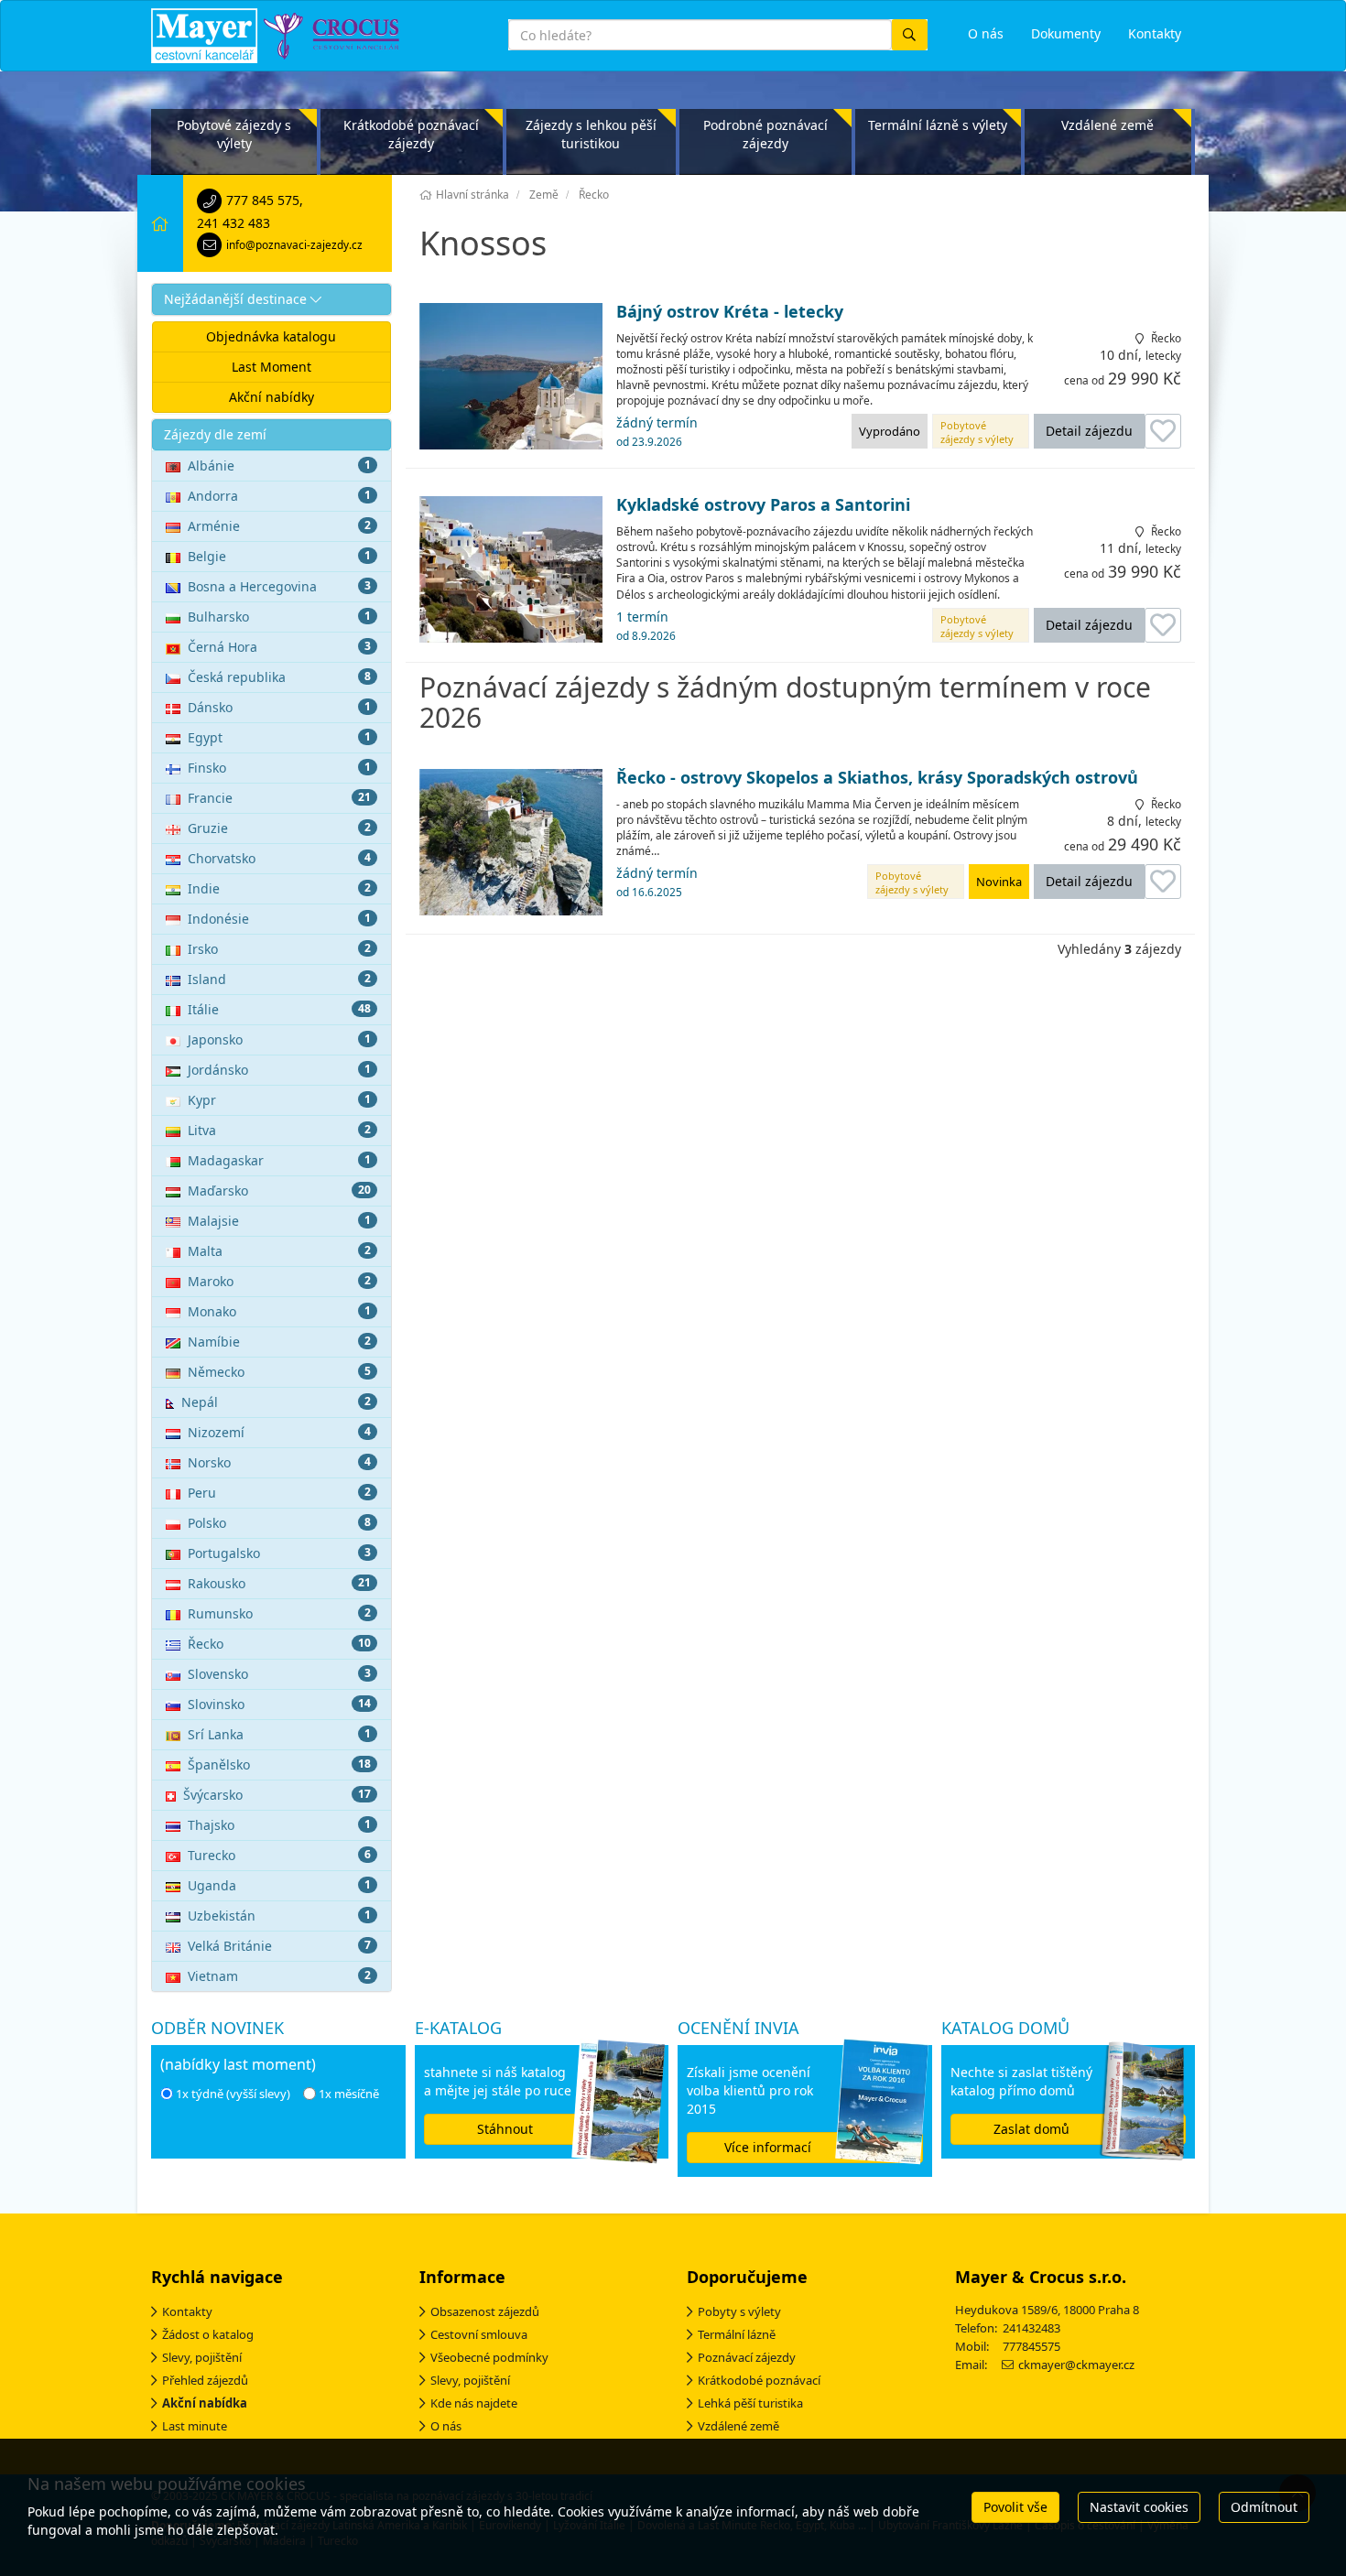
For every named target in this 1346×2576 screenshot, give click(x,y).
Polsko (279, 1523)
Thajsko (279, 1825)
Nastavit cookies (1139, 2507)
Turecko (279, 1855)
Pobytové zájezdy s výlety (234, 134)
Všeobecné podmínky (489, 2357)
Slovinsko (279, 1704)
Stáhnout (505, 2129)
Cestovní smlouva (479, 2334)
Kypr (279, 1100)
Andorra (279, 496)
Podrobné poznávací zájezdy (765, 134)
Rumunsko (279, 1613)
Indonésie (279, 919)
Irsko (279, 949)
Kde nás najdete (474, 2403)
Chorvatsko (279, 858)
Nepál (276, 1402)
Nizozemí (279, 1432)
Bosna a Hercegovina (279, 586)
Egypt (279, 737)
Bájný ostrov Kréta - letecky (730, 312)
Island (279, 979)
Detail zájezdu (1089, 431)
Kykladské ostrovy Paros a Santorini (763, 505)
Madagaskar (279, 1160)
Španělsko (279, 1764)
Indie (279, 888)
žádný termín (657, 431)
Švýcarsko (277, 1795)
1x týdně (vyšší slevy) (233, 2094)
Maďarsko (279, 1191)
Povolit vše (1015, 2507)
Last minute (195, 2426)
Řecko (279, 1644)
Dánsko (279, 707)
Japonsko (279, 1039)
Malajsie (279, 1221)
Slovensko (279, 1674)
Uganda (279, 1885)
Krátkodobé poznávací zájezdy (411, 134)
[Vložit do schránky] (1163, 431)
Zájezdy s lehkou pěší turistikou (591, 134)
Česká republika (279, 677)
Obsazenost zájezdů (485, 2311)
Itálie (279, 1009)
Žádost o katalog (208, 2334)
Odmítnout (1264, 2507)
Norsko (279, 1462)
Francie (279, 798)
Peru (279, 1493)
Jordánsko (279, 1070)
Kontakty (187, 2311)
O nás (446, 2426)
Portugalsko (279, 1553)
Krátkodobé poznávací (759, 2380)
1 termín (646, 625)
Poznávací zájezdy (747, 2357)
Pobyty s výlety (739, 2311)
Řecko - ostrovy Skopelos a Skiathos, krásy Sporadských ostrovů (877, 778)
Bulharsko (279, 617)
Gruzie (279, 828)
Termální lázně (737, 2334)
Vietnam (279, 1976)
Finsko (279, 768)
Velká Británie (279, 1946)
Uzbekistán (279, 1916)
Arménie (279, 526)
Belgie (279, 556)
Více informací (768, 2147)
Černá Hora (279, 647)
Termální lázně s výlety (938, 125)
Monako (279, 1311)
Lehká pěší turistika (750, 2403)
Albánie (279, 465)
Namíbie (279, 1342)
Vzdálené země (1107, 125)
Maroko (279, 1281)
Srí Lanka (279, 1734)
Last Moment (271, 367)
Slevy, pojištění (202, 2357)
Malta (279, 1251)
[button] (271, 299)
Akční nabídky (271, 397)
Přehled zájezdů (205, 2380)
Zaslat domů (1031, 2129)
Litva (279, 1130)
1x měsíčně (349, 2094)
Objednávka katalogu (271, 336)
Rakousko (279, 1583)
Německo (279, 1372)
